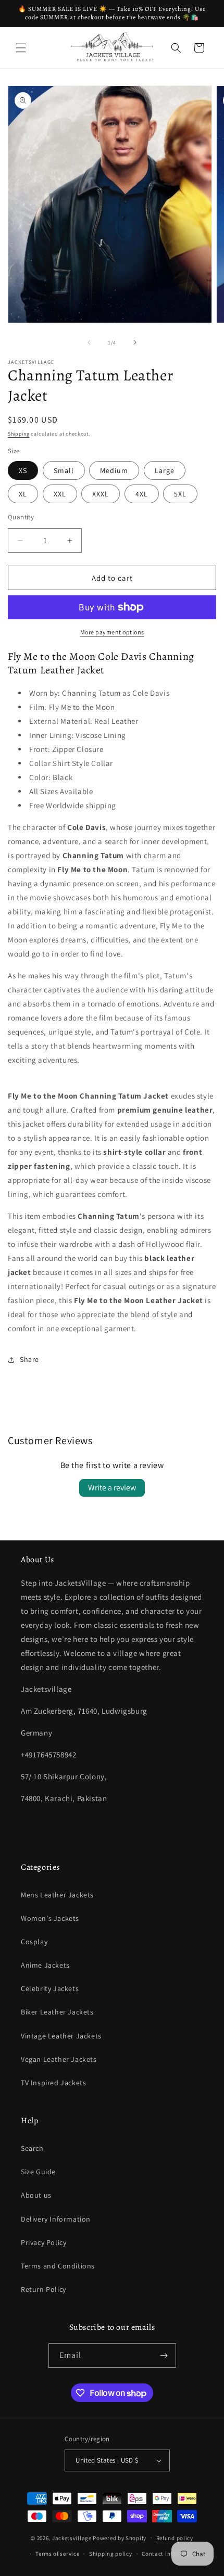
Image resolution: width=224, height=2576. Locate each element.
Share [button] (29, 1359)
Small (64, 470)
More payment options (112, 632)
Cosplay (34, 1942)
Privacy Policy (43, 2242)
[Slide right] (135, 342)
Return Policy (43, 2289)
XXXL (101, 494)
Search (32, 2148)
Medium (114, 470)
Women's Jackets (50, 1918)
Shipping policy (111, 2554)
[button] (21, 48)
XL (23, 494)
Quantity (21, 517)
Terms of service (57, 2554)
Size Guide (38, 2172)
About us (36, 2195)
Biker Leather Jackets (57, 2012)
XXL (60, 494)
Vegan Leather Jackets (59, 2059)
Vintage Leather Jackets (61, 2036)
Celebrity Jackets (50, 1988)
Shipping (19, 434)
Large (165, 470)
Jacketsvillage (72, 2537)
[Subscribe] (164, 2356)
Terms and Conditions (58, 2266)
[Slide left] (89, 342)
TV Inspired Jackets (53, 2083)
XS (23, 470)
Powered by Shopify (120, 2537)
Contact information (170, 2554)
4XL (142, 494)
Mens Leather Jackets (57, 1895)
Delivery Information (56, 2219)
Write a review (112, 1488)
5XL (180, 494)
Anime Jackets (45, 1965)
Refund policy (175, 2538)
